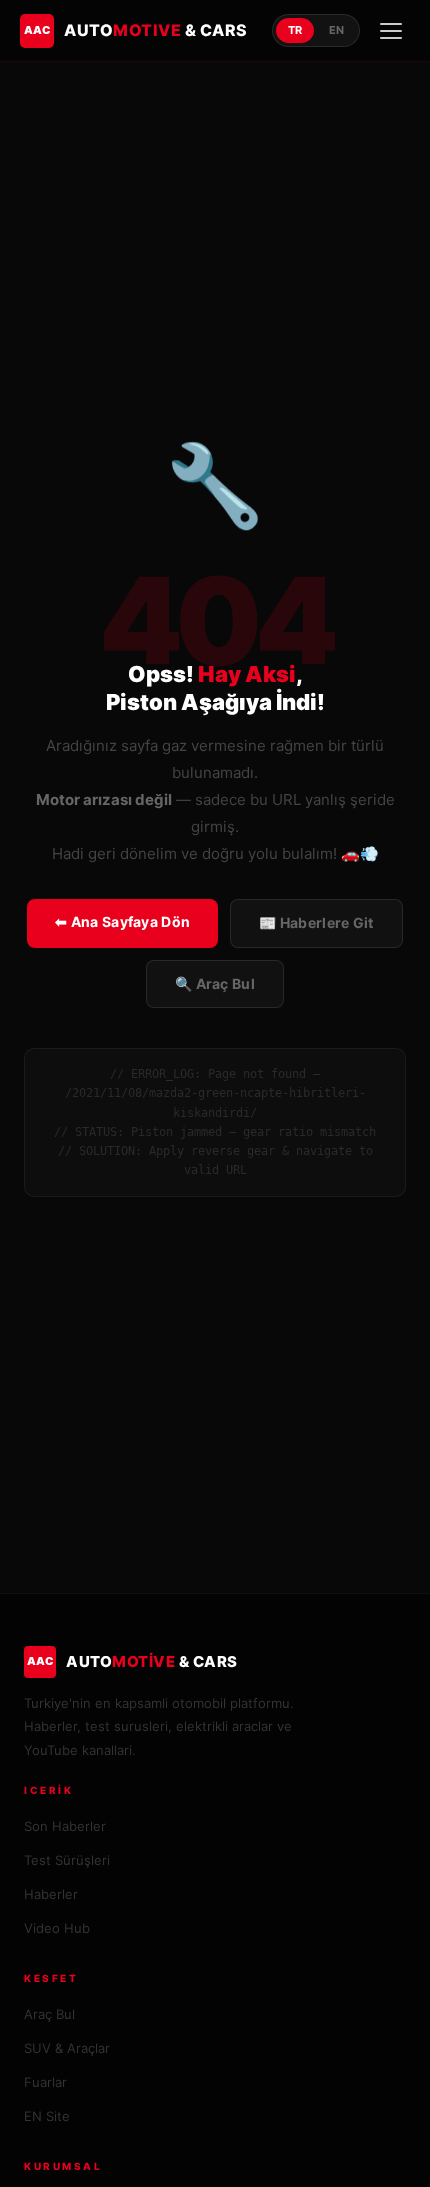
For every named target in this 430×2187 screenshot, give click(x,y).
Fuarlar (45, 2082)
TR (295, 30)
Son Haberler (65, 1826)
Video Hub (57, 1928)
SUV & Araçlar (67, 2048)
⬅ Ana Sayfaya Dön (122, 921)
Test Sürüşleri (67, 1860)
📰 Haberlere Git (316, 922)
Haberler (51, 1894)
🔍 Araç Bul (215, 983)
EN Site (47, 2116)
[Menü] (391, 31)
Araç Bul (49, 2014)
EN (336, 30)
